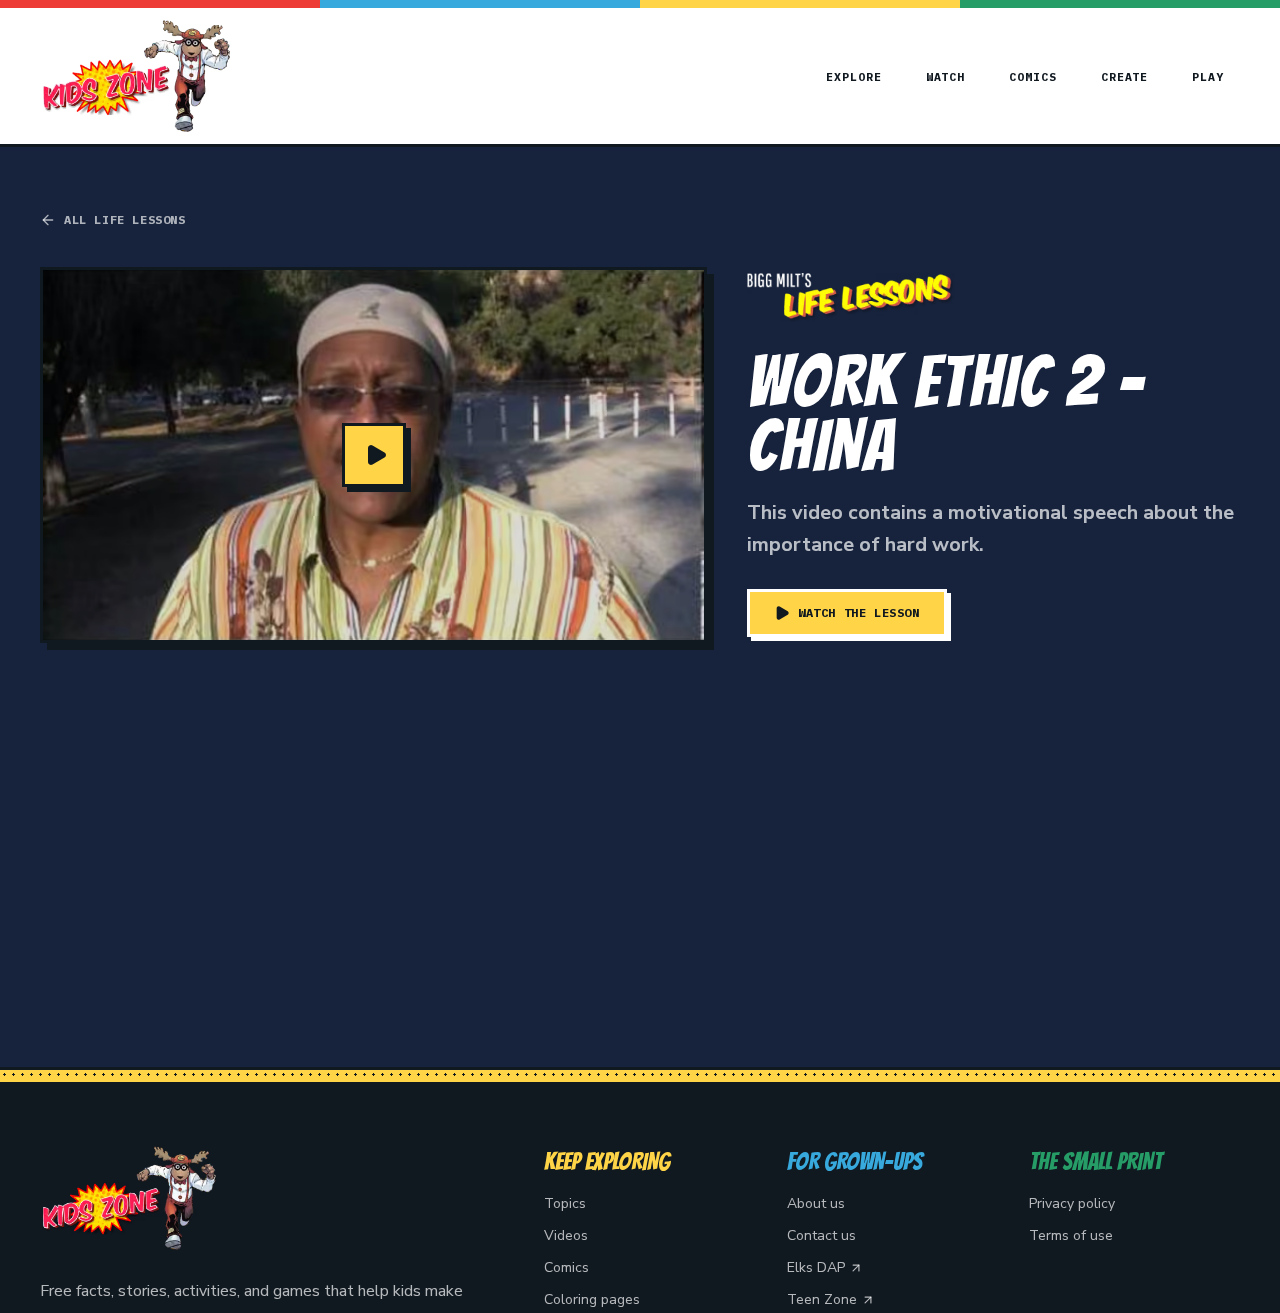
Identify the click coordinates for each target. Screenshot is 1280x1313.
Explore (853, 76)
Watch (946, 76)
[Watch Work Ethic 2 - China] (373, 454)
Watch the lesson (859, 612)
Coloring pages (592, 1299)
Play (1208, 76)
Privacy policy (1072, 1203)
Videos (566, 1235)
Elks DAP (816, 1267)
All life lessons (125, 219)
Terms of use (1071, 1235)
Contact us (821, 1235)
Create (1125, 76)
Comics (1033, 76)
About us (816, 1203)
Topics (565, 1203)
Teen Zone (822, 1299)
